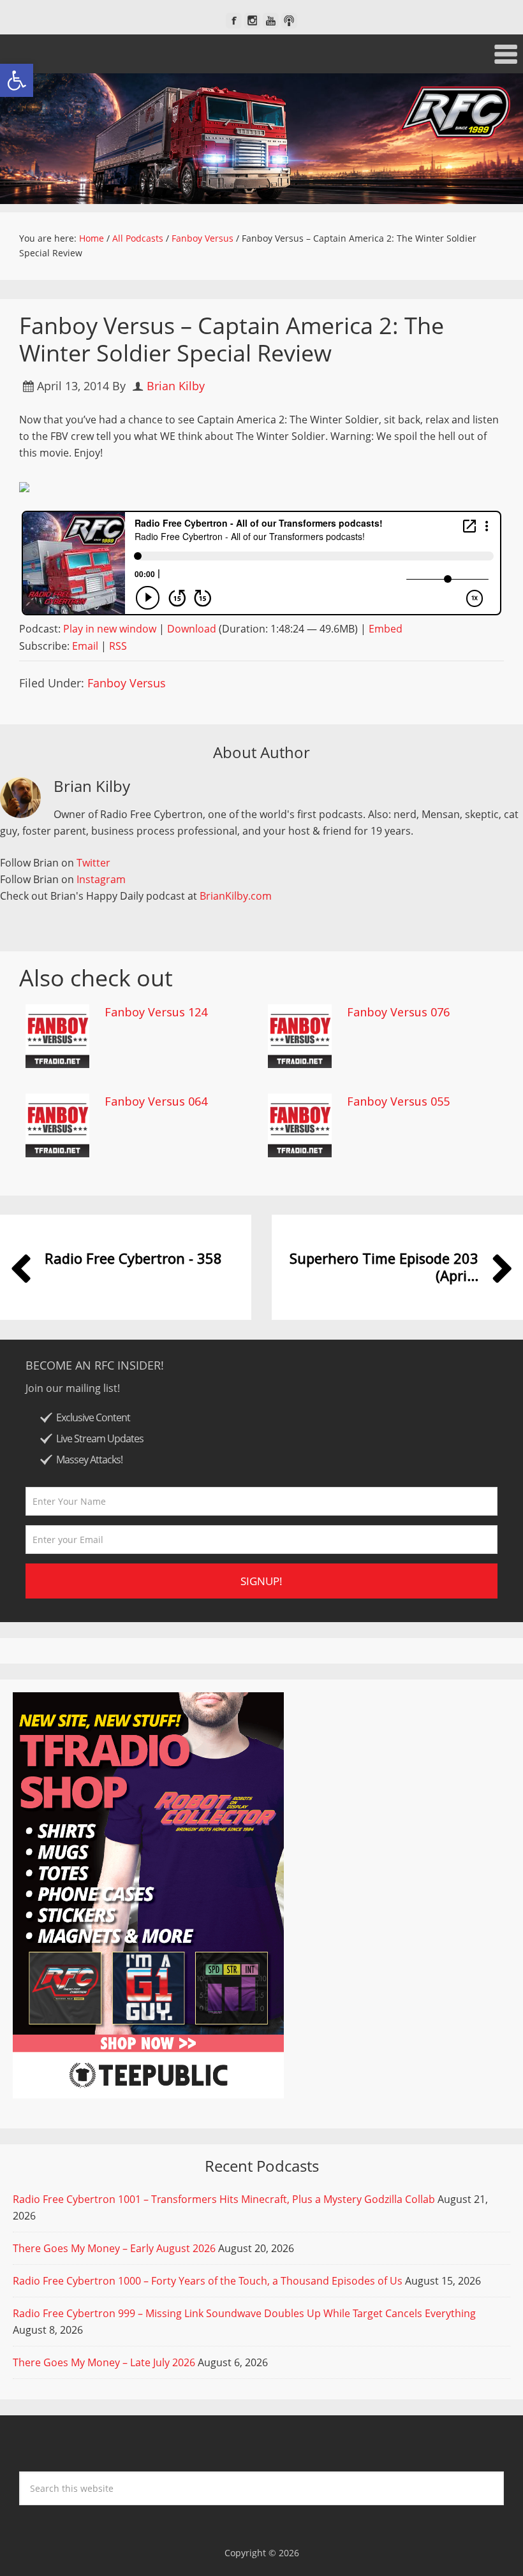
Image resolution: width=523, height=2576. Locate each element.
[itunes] (289, 21)
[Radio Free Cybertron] (261, 139)
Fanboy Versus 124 (156, 1012)
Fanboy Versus (127, 683)
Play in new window (110, 629)
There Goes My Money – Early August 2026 (114, 2248)
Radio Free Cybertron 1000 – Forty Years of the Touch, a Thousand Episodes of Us (208, 2281)
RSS (118, 646)
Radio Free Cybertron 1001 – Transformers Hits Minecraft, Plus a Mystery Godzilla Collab (224, 2199)
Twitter (93, 863)
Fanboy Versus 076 (398, 1012)
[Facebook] (234, 21)
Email (85, 646)
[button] (17, 80)
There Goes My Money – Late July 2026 (104, 2362)
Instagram (101, 879)
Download (192, 629)
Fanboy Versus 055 (398, 1101)
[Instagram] (252, 21)
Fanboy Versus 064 (156, 1101)
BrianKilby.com (236, 896)
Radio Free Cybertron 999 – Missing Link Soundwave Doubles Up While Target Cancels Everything (244, 2313)
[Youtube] (271, 21)
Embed (386, 629)
